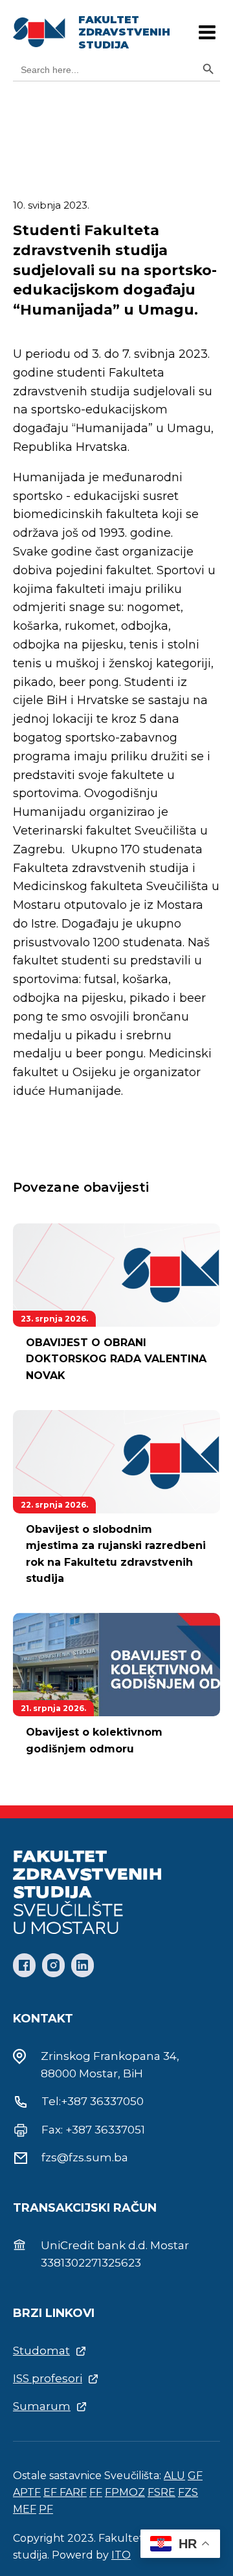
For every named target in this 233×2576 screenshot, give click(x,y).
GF (195, 2476)
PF (46, 2509)
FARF (73, 2492)
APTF (27, 2492)
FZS (188, 2492)
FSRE (161, 2492)
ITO (121, 2555)
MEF (25, 2509)
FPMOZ (125, 2492)
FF (96, 2492)
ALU (174, 2476)
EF (51, 2492)
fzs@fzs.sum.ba (85, 2157)
